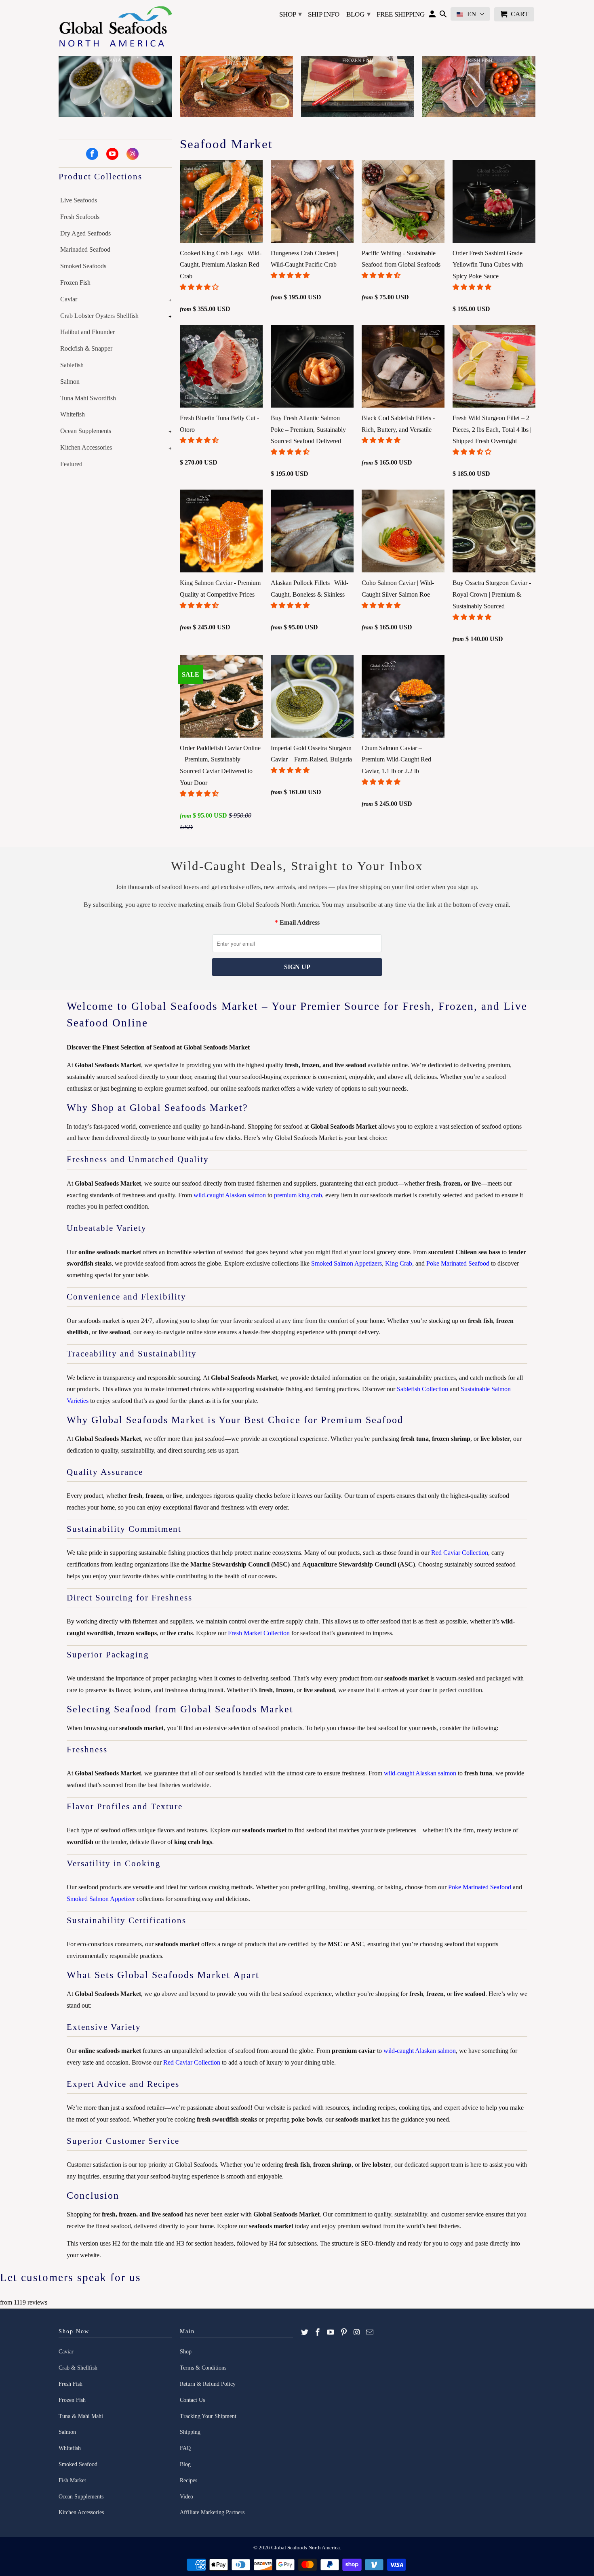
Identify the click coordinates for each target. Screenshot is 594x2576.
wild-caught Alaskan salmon (230, 1195)
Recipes (189, 2480)
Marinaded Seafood (85, 249)
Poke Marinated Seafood (458, 1263)
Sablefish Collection (422, 1389)
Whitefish (73, 414)
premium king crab (298, 1195)
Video (186, 2497)
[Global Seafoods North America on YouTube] (112, 154)
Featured (71, 464)
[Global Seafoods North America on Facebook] (92, 154)
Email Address (300, 922)
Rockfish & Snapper (86, 348)
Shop (291, 14)
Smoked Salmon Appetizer (101, 1899)
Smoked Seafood (78, 2464)
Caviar (69, 299)
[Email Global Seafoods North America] (370, 2332)
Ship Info (324, 14)
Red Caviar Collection (460, 1553)
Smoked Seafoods (83, 266)
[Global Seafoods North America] (115, 28)
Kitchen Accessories (86, 447)
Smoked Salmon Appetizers (346, 1263)
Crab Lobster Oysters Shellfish (99, 316)
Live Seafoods (79, 200)
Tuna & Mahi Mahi (81, 2416)
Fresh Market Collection (259, 1633)
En (472, 14)
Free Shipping (401, 14)
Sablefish (72, 365)
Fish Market (72, 2480)
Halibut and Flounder (87, 332)
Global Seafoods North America (305, 2548)
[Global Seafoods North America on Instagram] (133, 154)
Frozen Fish (75, 283)
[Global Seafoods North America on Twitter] (305, 2332)
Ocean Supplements (86, 431)
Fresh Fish (71, 2384)
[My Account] (432, 16)
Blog (358, 14)
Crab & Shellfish (78, 2368)
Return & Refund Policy (208, 2384)
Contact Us (192, 2400)
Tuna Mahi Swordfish (88, 398)
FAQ (185, 2448)
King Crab (399, 1263)
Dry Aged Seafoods (85, 233)
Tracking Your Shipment (208, 2416)
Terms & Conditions (203, 2368)
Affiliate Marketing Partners (212, 2512)
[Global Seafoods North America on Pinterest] (344, 2332)
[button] (200, 287)
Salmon (70, 382)
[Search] (443, 16)
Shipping (190, 2432)
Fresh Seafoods (80, 217)
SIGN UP (297, 967)
